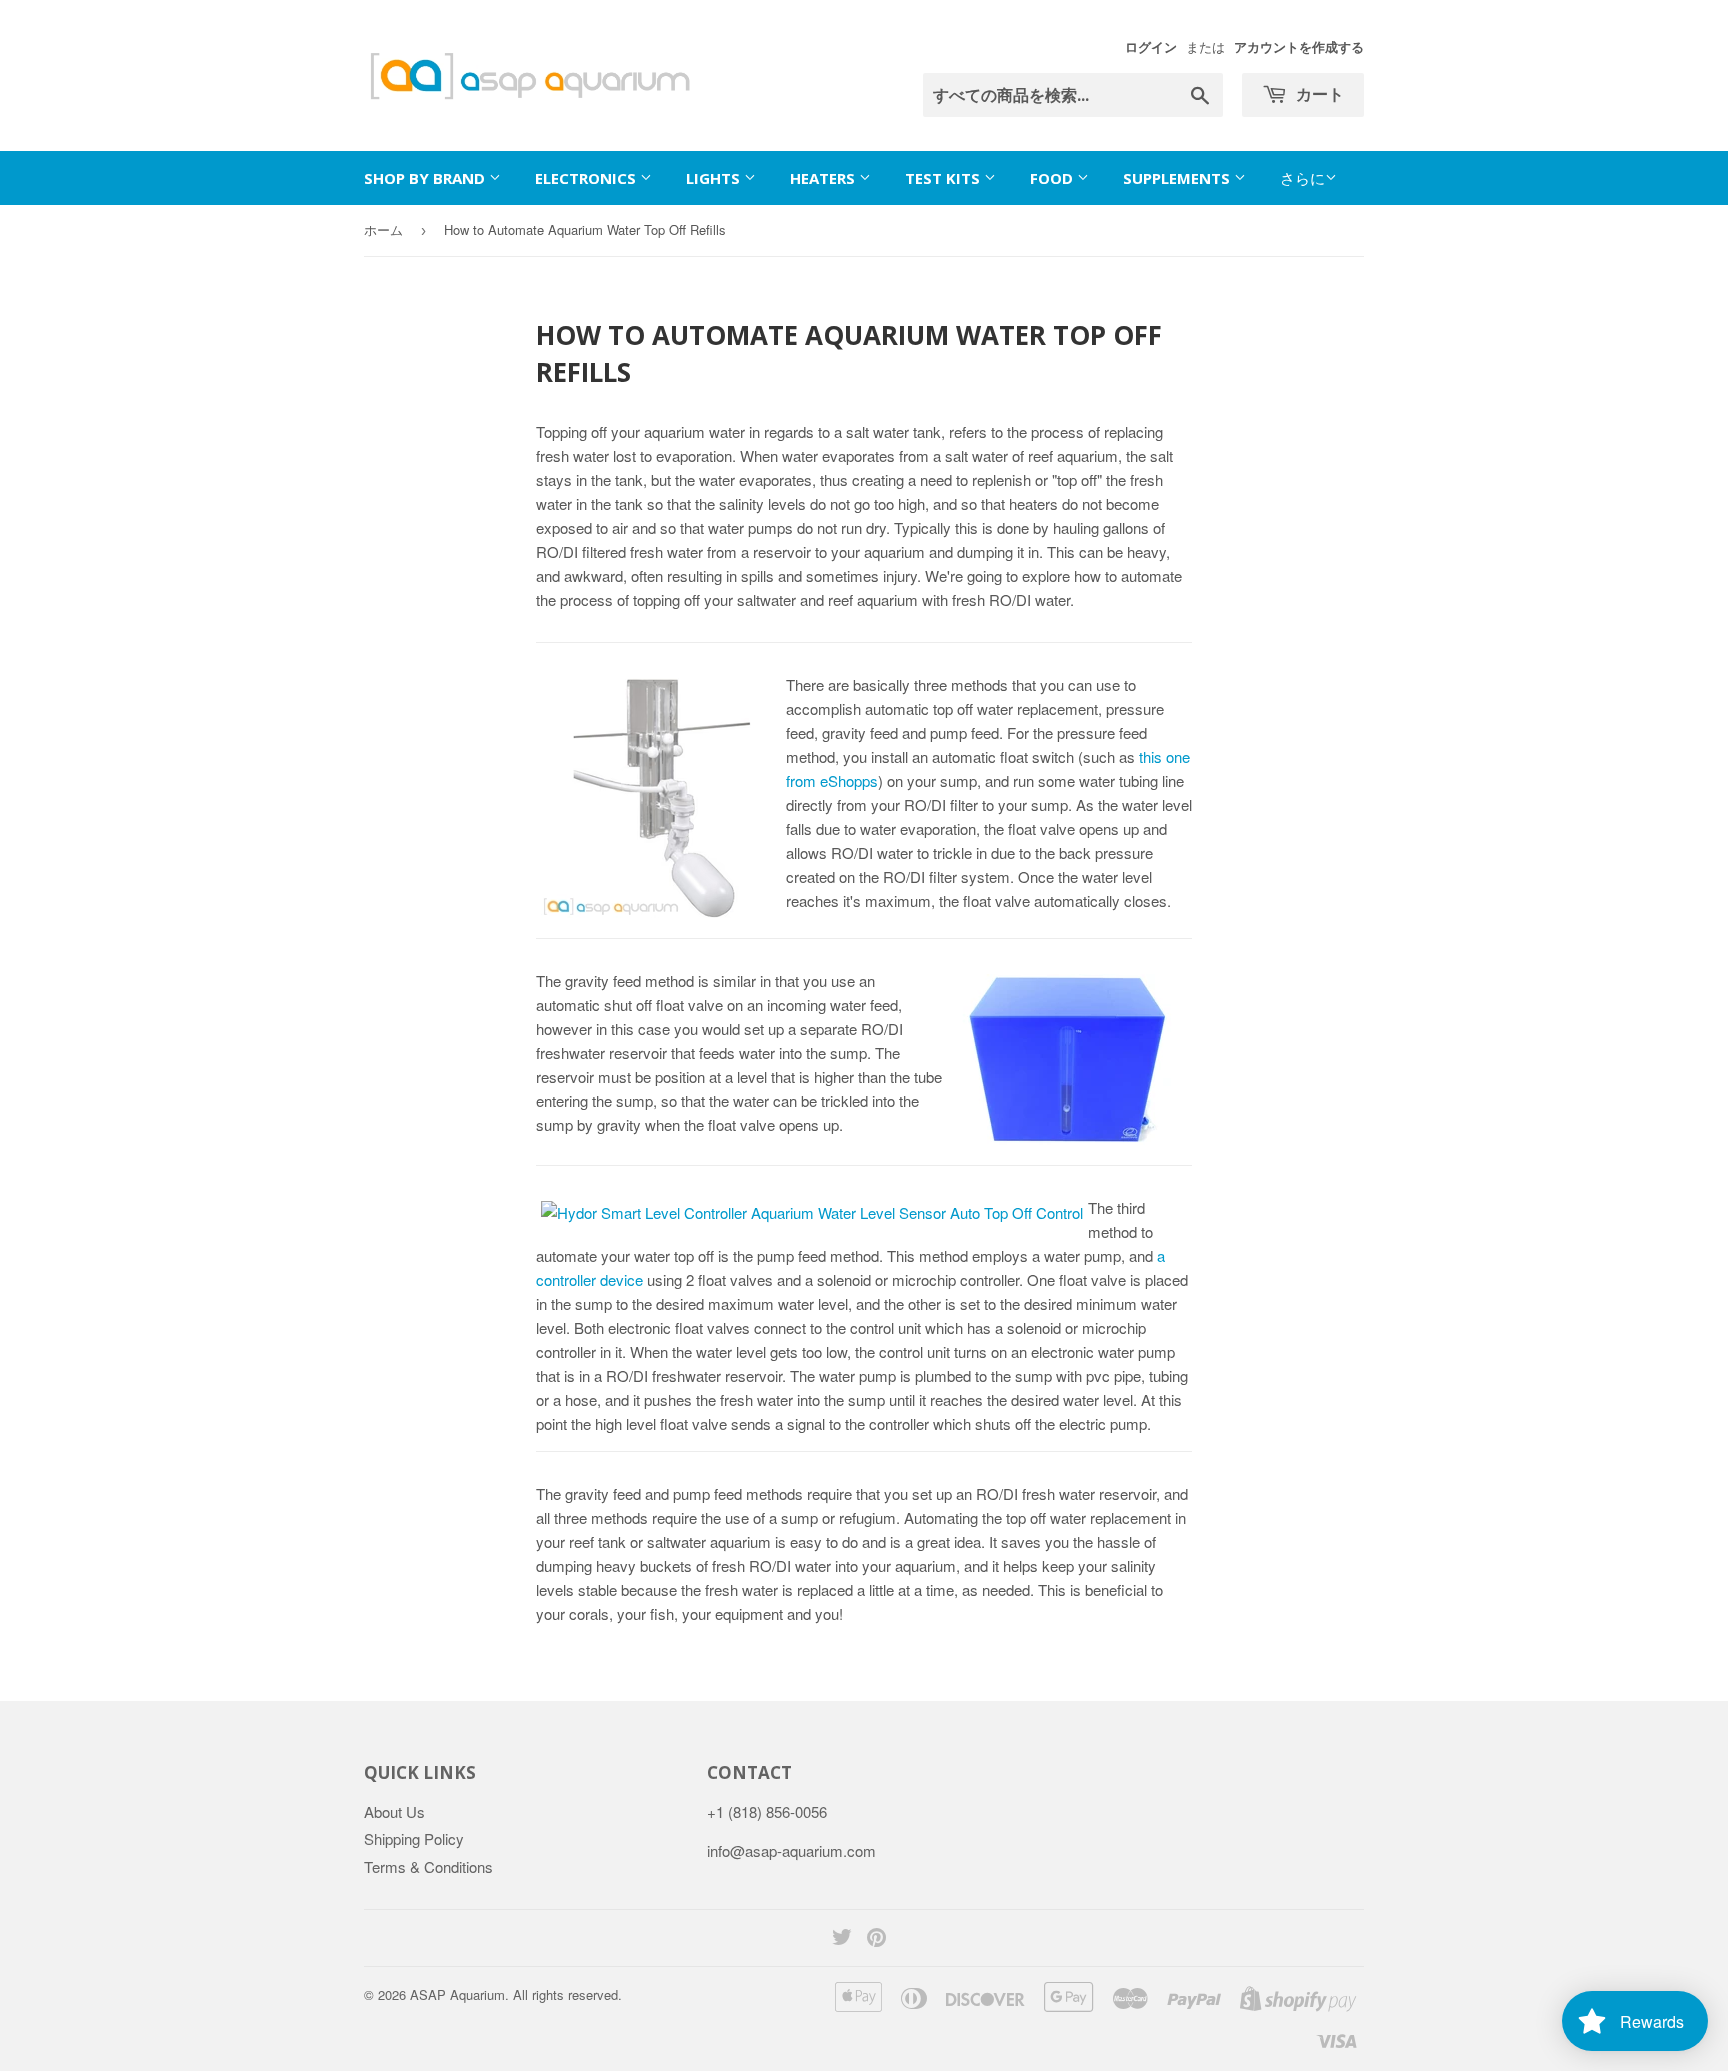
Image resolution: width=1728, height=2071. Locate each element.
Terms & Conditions (428, 1866)
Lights (715, 178)
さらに (1302, 177)
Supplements (1178, 178)
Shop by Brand (426, 178)
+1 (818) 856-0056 (767, 1811)
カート (1318, 94)
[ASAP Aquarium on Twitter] (842, 1938)
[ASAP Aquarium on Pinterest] (876, 1938)
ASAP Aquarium (457, 1994)
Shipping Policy (414, 1838)
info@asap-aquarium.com (791, 1850)
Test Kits (944, 178)
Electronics (587, 178)
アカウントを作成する (1299, 47)
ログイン (1151, 47)
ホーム (383, 229)
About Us (394, 1811)
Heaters (824, 178)
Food (1053, 178)
